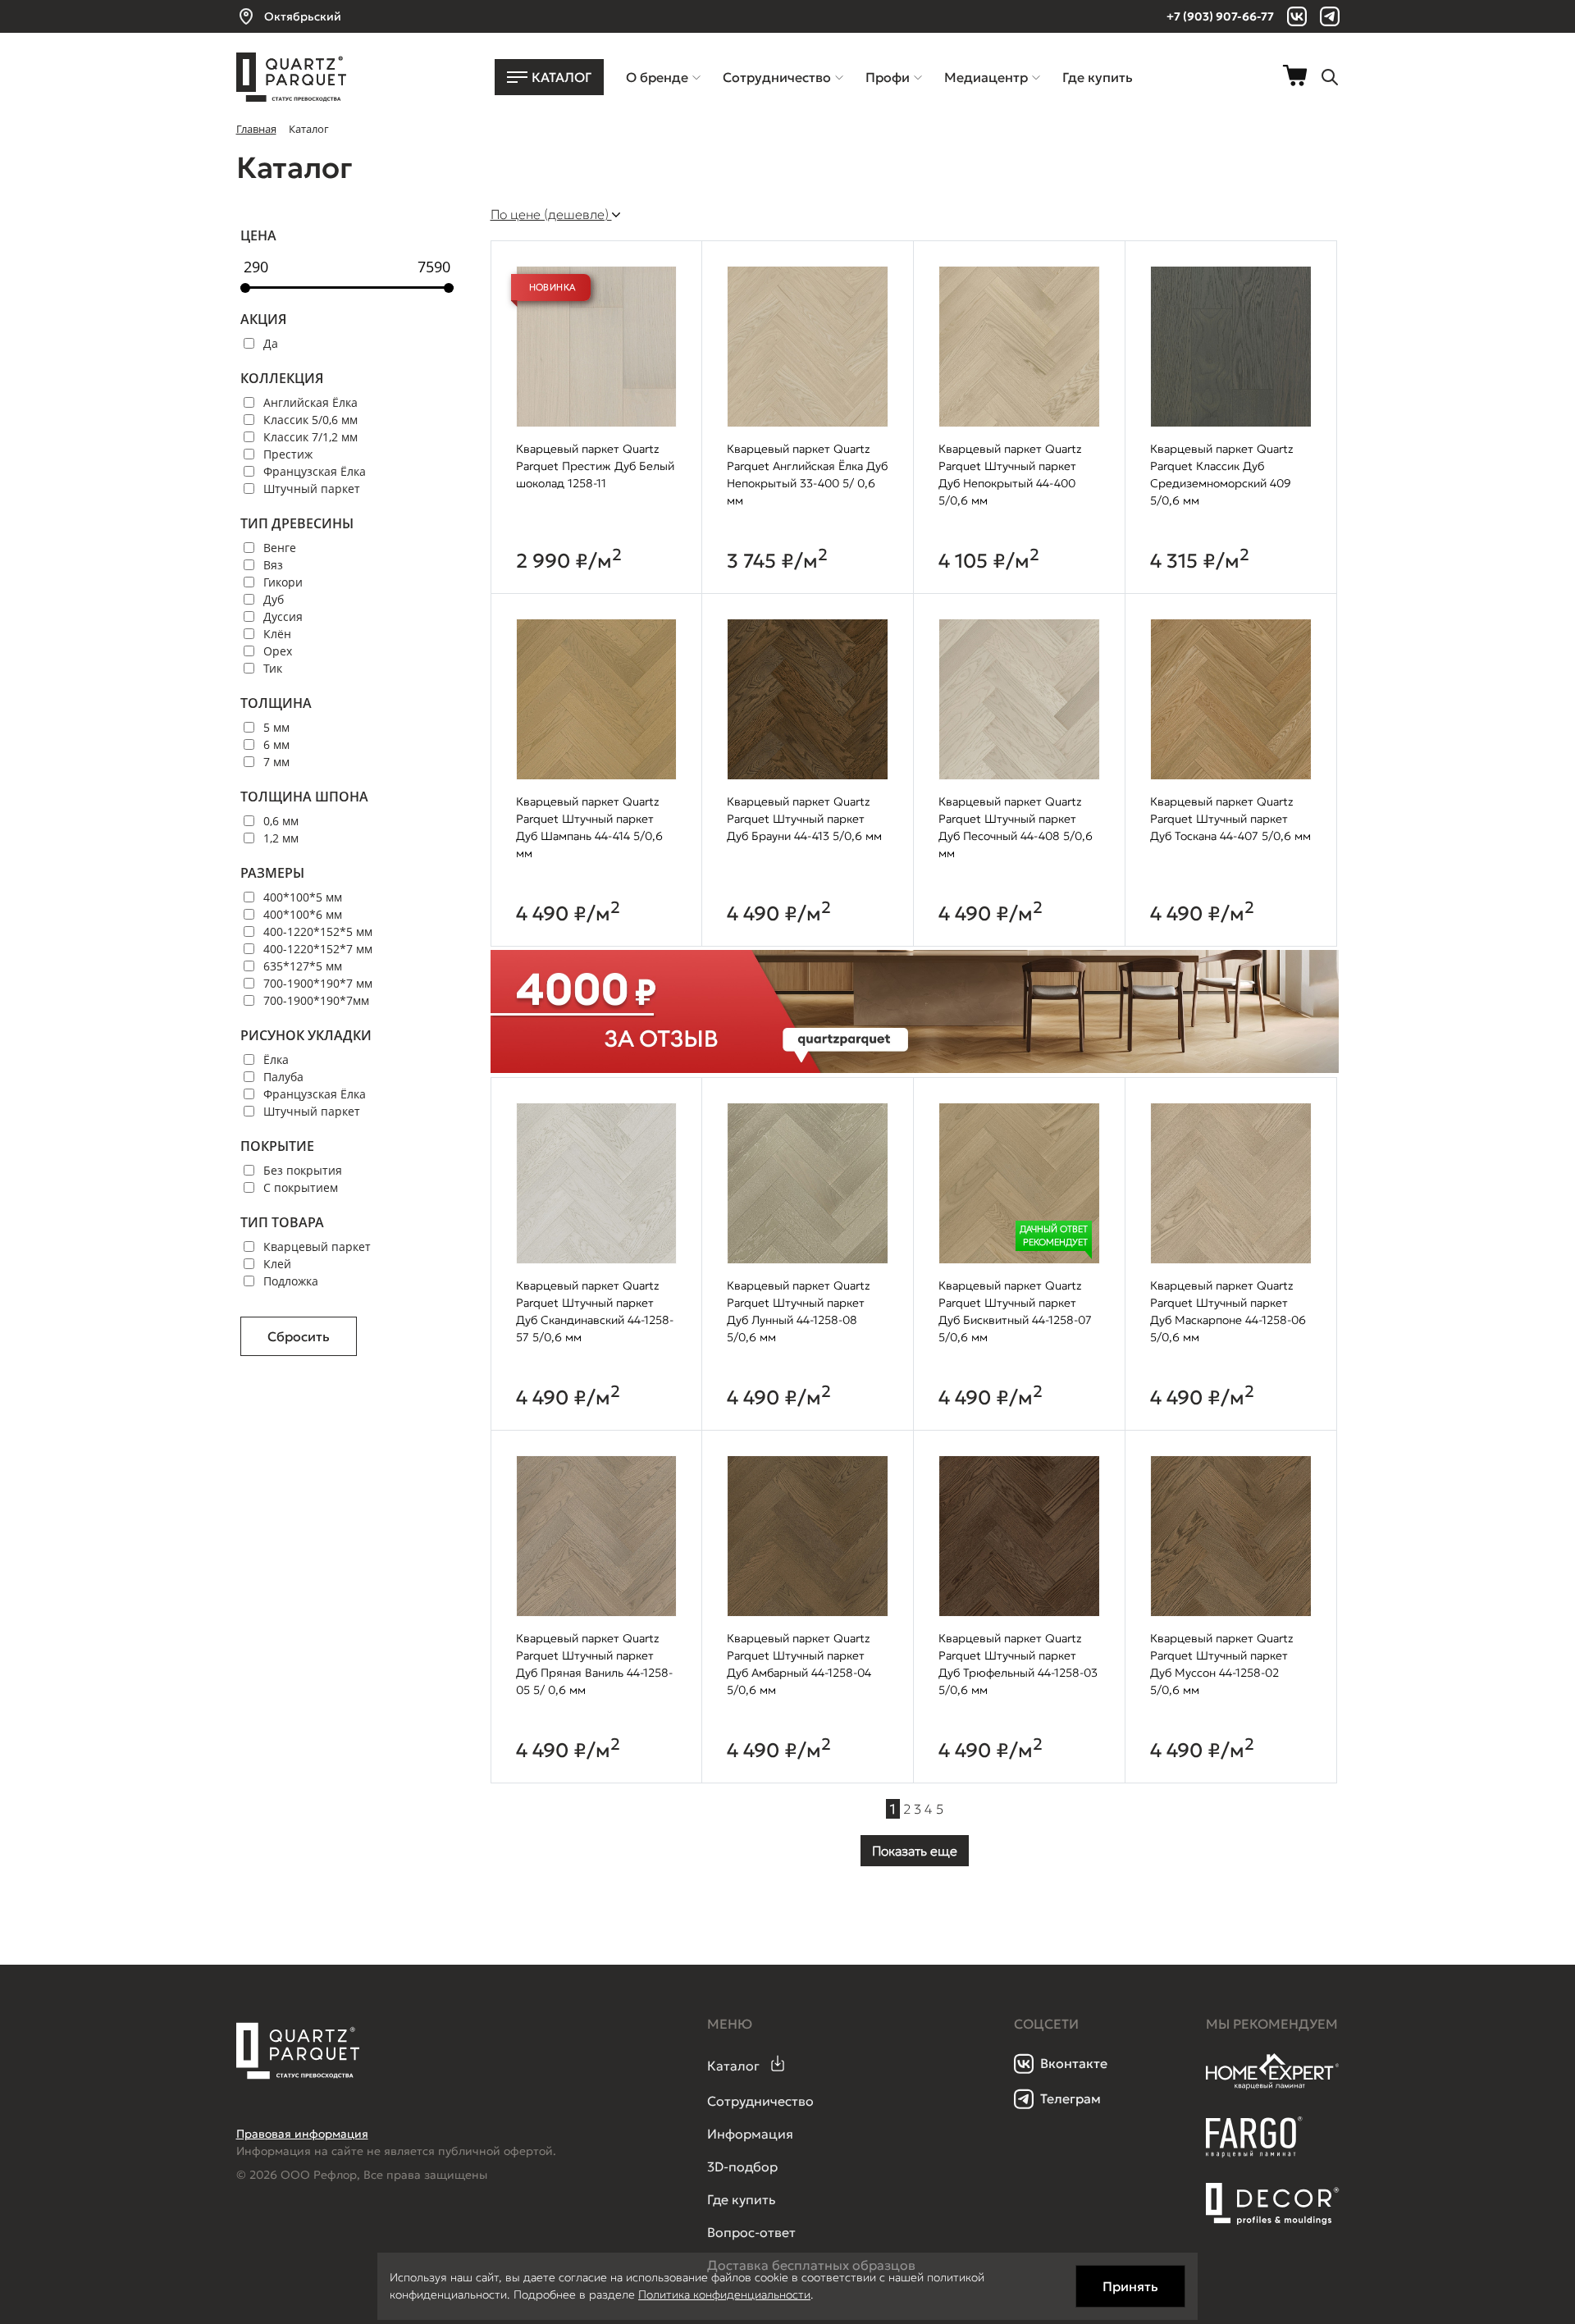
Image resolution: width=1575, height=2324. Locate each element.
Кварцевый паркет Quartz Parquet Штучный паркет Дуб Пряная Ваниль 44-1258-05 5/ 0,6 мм (594, 1664)
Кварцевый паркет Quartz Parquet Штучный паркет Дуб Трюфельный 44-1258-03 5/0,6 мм (1018, 1664)
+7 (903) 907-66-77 (1220, 16)
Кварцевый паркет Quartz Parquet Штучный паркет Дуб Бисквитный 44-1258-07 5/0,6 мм (1015, 1311)
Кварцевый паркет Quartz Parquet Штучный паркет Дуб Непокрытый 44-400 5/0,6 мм (1010, 475)
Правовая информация (302, 2134)
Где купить (741, 2199)
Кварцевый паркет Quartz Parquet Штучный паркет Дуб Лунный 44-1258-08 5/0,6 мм (799, 1311)
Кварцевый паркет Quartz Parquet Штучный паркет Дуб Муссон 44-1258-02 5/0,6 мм (1222, 1664)
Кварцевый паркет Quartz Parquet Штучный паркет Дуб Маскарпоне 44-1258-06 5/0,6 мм (1228, 1311)
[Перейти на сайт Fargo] (1254, 2153)
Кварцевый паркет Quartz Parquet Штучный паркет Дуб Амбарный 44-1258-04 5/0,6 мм (799, 1664)
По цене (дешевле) (551, 214)
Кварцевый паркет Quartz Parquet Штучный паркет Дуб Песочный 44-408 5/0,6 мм (1016, 827)
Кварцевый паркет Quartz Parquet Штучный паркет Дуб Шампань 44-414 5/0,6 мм (589, 827)
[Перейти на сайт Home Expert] (1273, 2087)
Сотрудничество (760, 2101)
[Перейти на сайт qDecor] (1273, 2204)
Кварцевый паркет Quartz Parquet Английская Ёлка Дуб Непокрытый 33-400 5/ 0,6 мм (807, 475)
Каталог (733, 2066)
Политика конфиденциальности (724, 2294)
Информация (750, 2134)
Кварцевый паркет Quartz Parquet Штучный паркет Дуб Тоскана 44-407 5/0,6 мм (1230, 819)
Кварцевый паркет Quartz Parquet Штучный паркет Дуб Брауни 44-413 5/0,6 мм (804, 819)
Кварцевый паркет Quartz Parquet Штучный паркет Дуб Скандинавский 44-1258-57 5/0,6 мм (595, 1311)
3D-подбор (742, 2166)
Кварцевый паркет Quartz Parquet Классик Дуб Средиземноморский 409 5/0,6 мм (1222, 475)
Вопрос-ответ (751, 2232)
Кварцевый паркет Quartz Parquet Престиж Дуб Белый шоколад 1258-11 (595, 466)
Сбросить (299, 1336)
